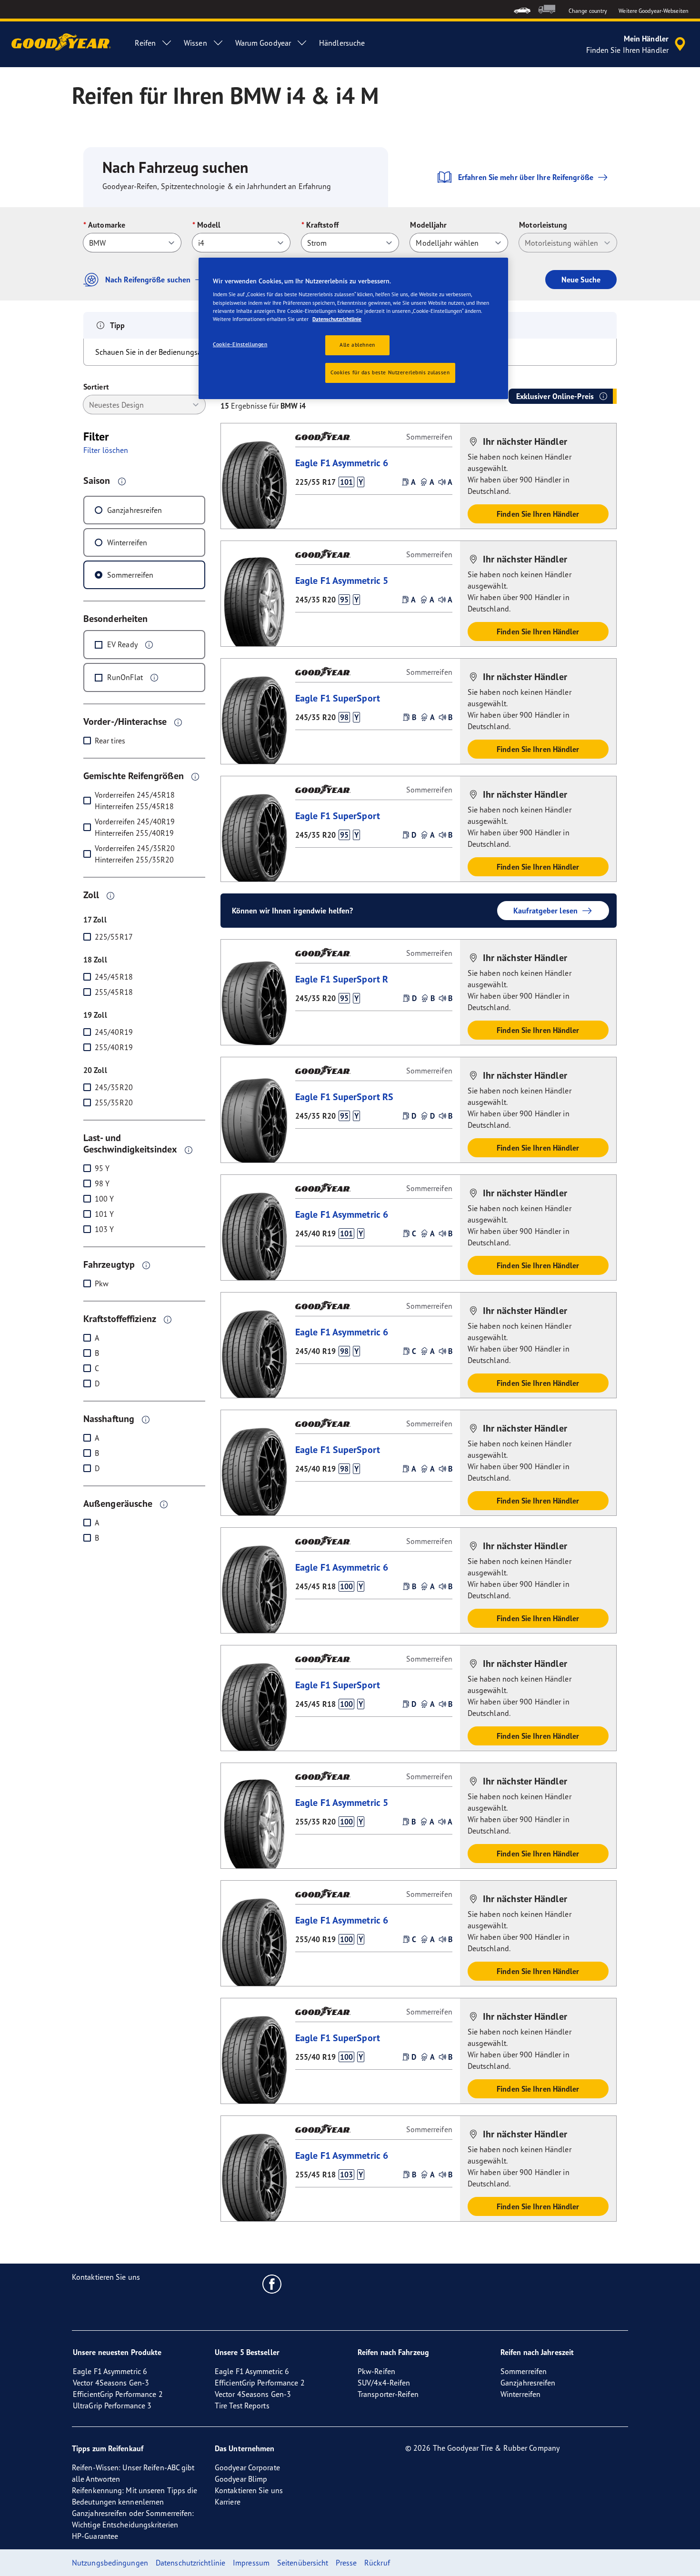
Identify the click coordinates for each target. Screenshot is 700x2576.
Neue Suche (581, 280)
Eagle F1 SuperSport (338, 698)
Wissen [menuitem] (195, 43)
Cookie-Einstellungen (240, 344)
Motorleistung (543, 225)
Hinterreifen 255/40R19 (134, 833)
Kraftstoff (322, 225)
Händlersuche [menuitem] (342, 43)
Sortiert (96, 387)
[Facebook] (272, 2284)
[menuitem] (522, 9)
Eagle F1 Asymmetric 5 (342, 580)
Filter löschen (106, 450)
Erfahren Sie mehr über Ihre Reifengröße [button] (526, 177)
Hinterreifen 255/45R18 (134, 806)
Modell (209, 225)
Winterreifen (127, 542)
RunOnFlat (125, 677)
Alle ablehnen (357, 345)
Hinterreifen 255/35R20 (134, 860)
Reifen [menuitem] (145, 43)
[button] (122, 481)
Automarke (107, 225)
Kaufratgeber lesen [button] (545, 911)
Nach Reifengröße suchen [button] (148, 280)
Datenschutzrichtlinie (337, 319)
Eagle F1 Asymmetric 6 (342, 463)
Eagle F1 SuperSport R (342, 979)
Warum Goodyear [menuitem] (263, 43)
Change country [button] (588, 11)
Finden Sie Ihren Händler (538, 514)
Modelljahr (428, 225)
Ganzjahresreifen (135, 510)
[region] (353, 328)
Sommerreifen (130, 575)
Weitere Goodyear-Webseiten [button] (654, 11)
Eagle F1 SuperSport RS (344, 1097)
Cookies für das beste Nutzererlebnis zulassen (390, 372)
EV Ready (122, 644)
